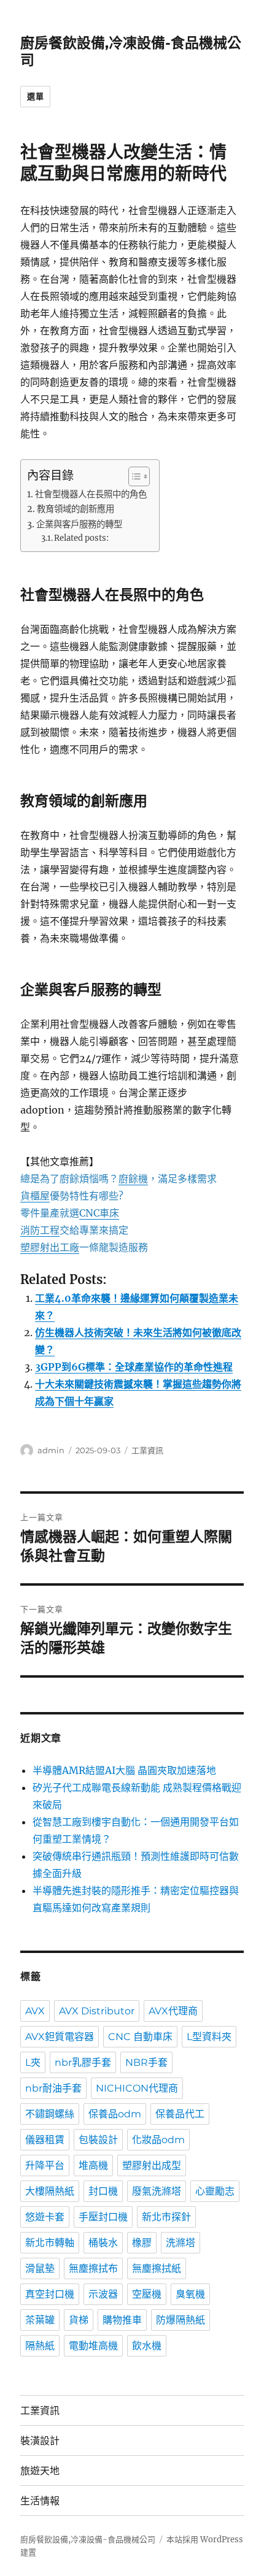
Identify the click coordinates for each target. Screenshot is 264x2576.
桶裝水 (103, 2243)
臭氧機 (190, 2294)
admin (51, 1450)
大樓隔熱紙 (50, 2191)
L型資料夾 (209, 2037)
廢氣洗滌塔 (157, 2191)
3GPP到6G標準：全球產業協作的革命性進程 (134, 1367)
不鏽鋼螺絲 (50, 2114)
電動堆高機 (93, 2346)
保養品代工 (180, 2114)
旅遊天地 (40, 2471)
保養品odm (115, 2114)
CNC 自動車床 (140, 2037)
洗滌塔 (181, 2243)
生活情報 (40, 2501)
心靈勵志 (215, 2191)
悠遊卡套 (45, 2217)
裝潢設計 (40, 2441)
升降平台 (45, 2165)
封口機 (103, 2191)
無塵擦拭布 (93, 2268)
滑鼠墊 (40, 2268)
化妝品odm (158, 2140)
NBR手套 (146, 2062)
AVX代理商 (173, 2011)
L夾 (33, 2062)
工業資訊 (147, 1450)
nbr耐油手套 (53, 2088)
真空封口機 (50, 2294)
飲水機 (147, 2346)
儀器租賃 (45, 2140)
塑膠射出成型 (152, 2165)
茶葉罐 (40, 2320)
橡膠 (142, 2243)
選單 (35, 96)
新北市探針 (166, 2217)
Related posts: (81, 538)
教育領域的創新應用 (76, 509)
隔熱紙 (40, 2346)
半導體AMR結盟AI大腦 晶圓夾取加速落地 (124, 1770)
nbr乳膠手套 (83, 2062)
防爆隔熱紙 (181, 2320)
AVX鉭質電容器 (60, 2037)
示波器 (103, 2294)
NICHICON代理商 (137, 2088)
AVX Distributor (97, 2011)
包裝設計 (98, 2140)
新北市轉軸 (50, 2243)
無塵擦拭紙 (157, 2268)
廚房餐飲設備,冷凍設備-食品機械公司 (88, 2540)
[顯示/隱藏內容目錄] (133, 476)
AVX (35, 2011)
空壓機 (147, 2294)
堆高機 (93, 2165)
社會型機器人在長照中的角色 (91, 494)
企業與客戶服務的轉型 (79, 524)
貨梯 (79, 2320)
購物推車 (122, 2320)
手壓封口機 (103, 2217)
